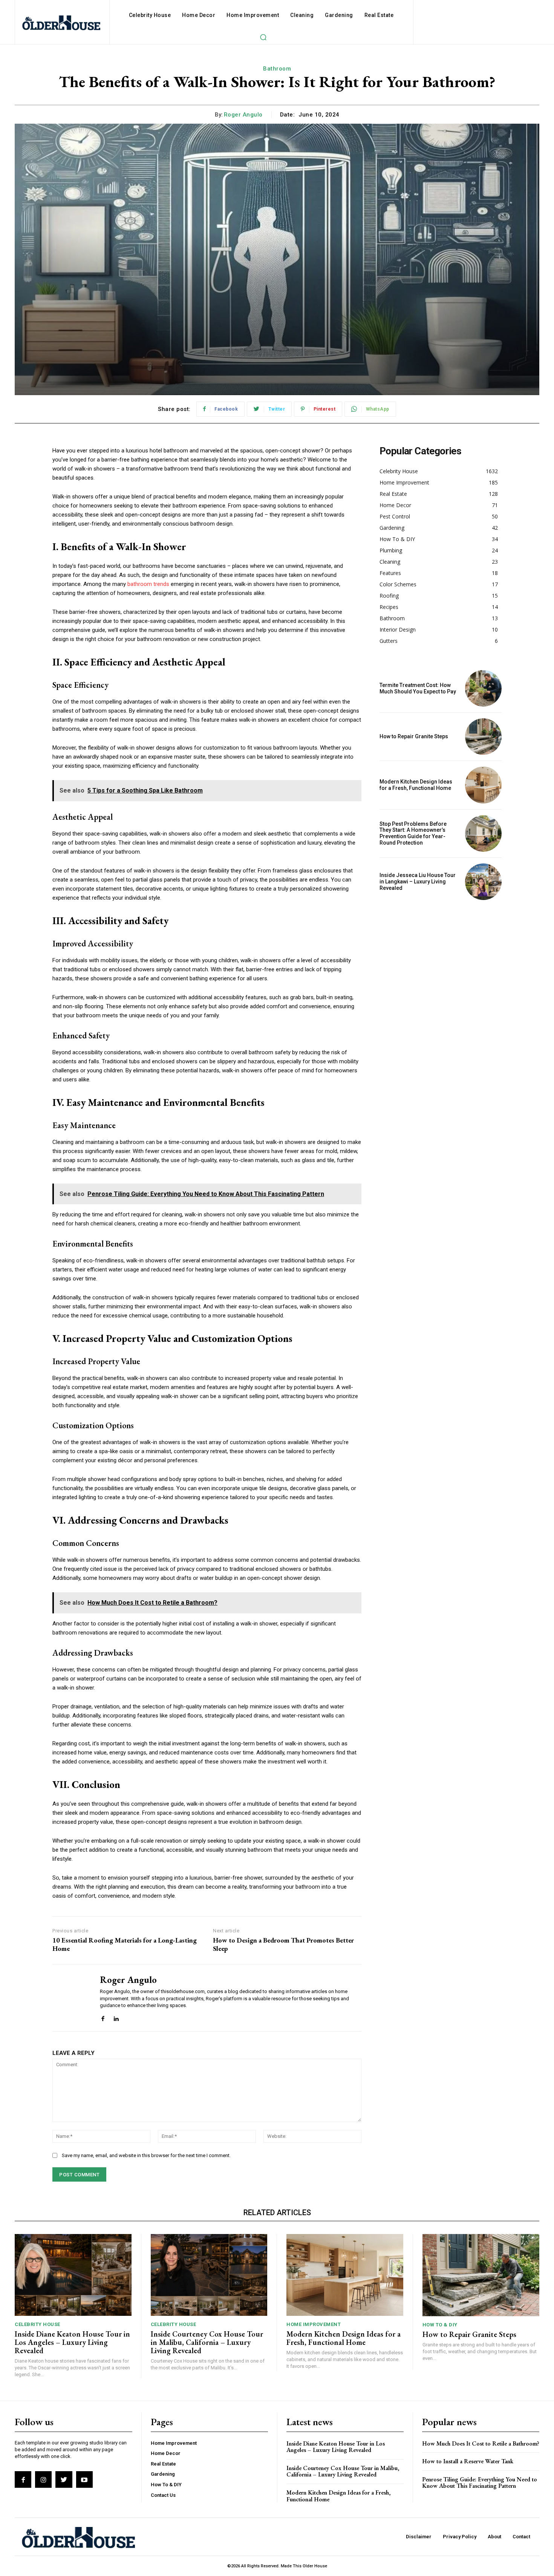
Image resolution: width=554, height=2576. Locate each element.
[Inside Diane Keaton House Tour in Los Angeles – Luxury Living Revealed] (73, 2275)
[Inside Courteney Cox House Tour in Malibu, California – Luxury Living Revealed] (209, 2275)
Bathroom (277, 69)
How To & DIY (440, 2325)
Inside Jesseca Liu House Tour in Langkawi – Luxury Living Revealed (418, 882)
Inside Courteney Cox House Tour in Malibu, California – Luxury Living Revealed (207, 2342)
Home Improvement (314, 2324)
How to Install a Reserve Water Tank (468, 2461)
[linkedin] (116, 2017)
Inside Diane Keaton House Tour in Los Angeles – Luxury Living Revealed (72, 2342)
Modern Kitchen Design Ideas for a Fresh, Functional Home (416, 785)
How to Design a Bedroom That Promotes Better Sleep (283, 1944)
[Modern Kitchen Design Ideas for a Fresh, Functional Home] (483, 785)
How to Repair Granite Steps (414, 736)
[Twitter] (64, 2479)
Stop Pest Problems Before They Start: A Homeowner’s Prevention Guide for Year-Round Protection (413, 833)
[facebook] (103, 2017)
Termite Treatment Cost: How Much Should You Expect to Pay (418, 688)
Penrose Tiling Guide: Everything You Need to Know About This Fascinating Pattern (480, 2483)
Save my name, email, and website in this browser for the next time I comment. (146, 2155)
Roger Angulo (243, 115)
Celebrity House (37, 2324)
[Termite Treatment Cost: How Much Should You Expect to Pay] (483, 688)
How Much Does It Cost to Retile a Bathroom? (481, 2443)
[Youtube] (84, 2479)
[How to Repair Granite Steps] (483, 737)
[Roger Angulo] (70, 1998)
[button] (263, 37)
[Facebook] (23, 2479)
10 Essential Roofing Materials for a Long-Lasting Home (125, 1944)
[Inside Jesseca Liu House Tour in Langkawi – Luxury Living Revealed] (483, 882)
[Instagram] (43, 2479)
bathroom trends (148, 584)
